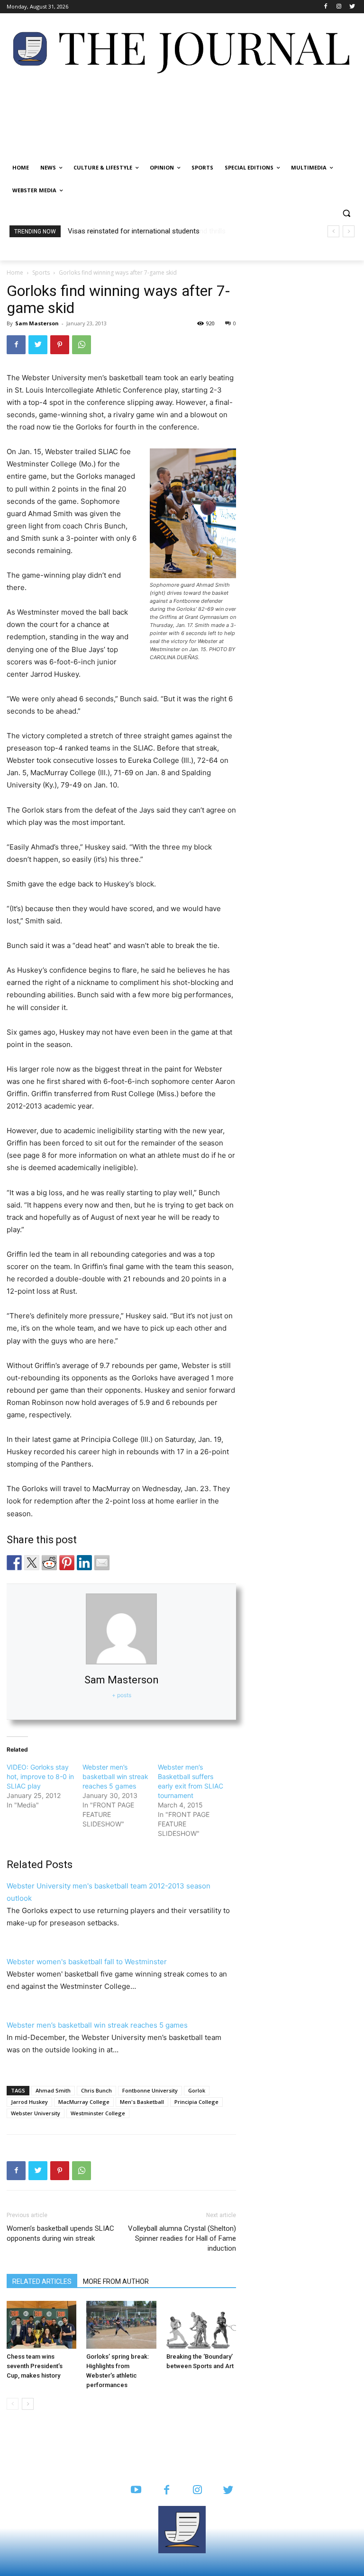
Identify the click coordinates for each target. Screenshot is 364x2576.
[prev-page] (13, 2404)
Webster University (36, 2113)
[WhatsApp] (82, 345)
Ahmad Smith (53, 2090)
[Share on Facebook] (14, 1563)
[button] (346, 213)
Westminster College (98, 2113)
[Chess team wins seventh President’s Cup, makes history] (41, 2325)
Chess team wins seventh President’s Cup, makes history (35, 2366)
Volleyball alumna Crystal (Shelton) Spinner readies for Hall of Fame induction (182, 2238)
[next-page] (28, 2404)
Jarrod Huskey (29, 2102)
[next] (349, 231)
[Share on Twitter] (32, 1563)
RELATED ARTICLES (42, 2281)
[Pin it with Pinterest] (67, 1563)
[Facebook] (326, 7)
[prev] (333, 231)
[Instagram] (339, 7)
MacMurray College (84, 2102)
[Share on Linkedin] (84, 1563)
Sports (41, 273)
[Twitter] (352, 7)
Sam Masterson (37, 323)
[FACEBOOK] (167, 2491)
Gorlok (197, 2090)
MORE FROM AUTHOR (116, 2281)
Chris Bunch (96, 2090)
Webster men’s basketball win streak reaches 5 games (115, 1776)
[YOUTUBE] (136, 2491)
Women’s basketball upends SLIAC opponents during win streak (60, 2233)
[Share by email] (102, 1563)
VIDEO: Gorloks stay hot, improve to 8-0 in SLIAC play (40, 1776)
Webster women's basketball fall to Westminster (87, 1962)
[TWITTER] (228, 2491)
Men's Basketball (142, 2102)
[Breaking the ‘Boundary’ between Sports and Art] (201, 2325)
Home (15, 273)
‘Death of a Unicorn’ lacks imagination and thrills (142, 231)
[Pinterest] (60, 345)
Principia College (196, 2102)
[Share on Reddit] (49, 1563)
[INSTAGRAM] (197, 2491)
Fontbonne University (150, 2090)
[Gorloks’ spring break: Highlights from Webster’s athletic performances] (121, 2325)
